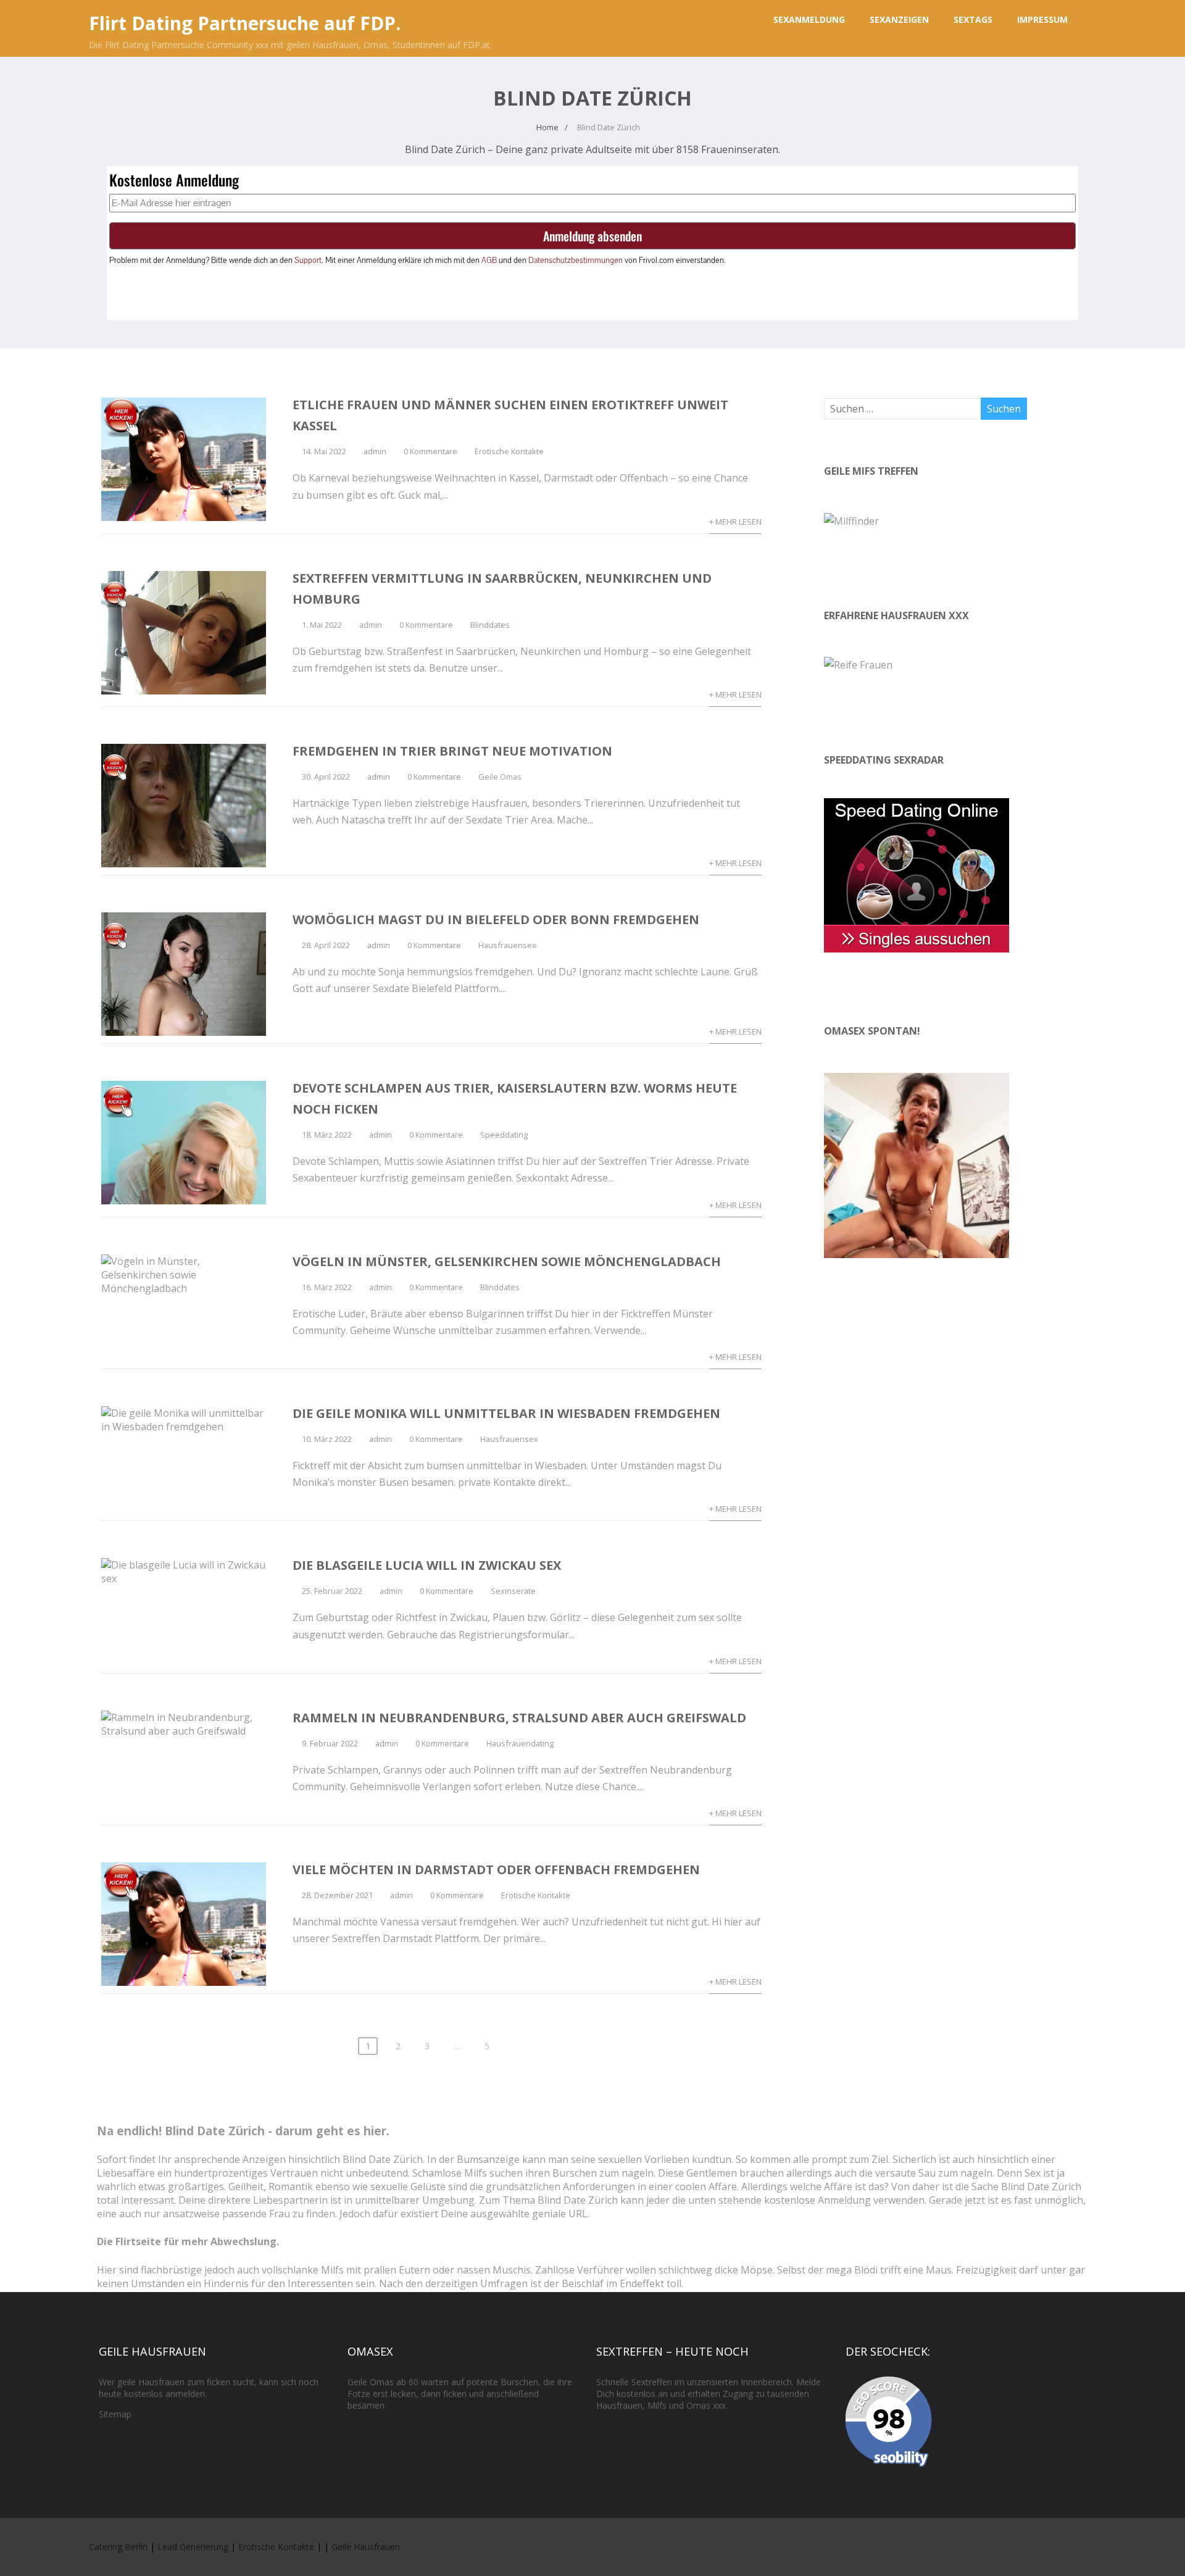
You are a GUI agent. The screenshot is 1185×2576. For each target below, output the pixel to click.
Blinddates (490, 625)
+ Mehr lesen (735, 522)
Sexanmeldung (809, 19)
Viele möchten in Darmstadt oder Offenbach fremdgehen (496, 1869)
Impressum (1042, 19)
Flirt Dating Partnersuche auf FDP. (245, 23)
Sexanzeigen (899, 19)
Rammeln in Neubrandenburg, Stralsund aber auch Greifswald (519, 1718)
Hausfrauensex (507, 945)
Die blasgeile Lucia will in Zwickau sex (427, 1565)
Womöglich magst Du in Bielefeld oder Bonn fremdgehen (496, 919)
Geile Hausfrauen (366, 2547)
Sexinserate (513, 1591)
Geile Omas (500, 777)
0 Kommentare (430, 451)
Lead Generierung (193, 2547)
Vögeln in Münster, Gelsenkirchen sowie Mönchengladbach (507, 1261)
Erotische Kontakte (509, 451)
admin (375, 451)
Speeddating (504, 1135)
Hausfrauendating (520, 1743)
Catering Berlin (118, 2547)
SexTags (973, 19)
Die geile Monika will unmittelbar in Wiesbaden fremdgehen (506, 1413)
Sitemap (115, 2414)
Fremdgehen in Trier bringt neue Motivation (452, 751)
